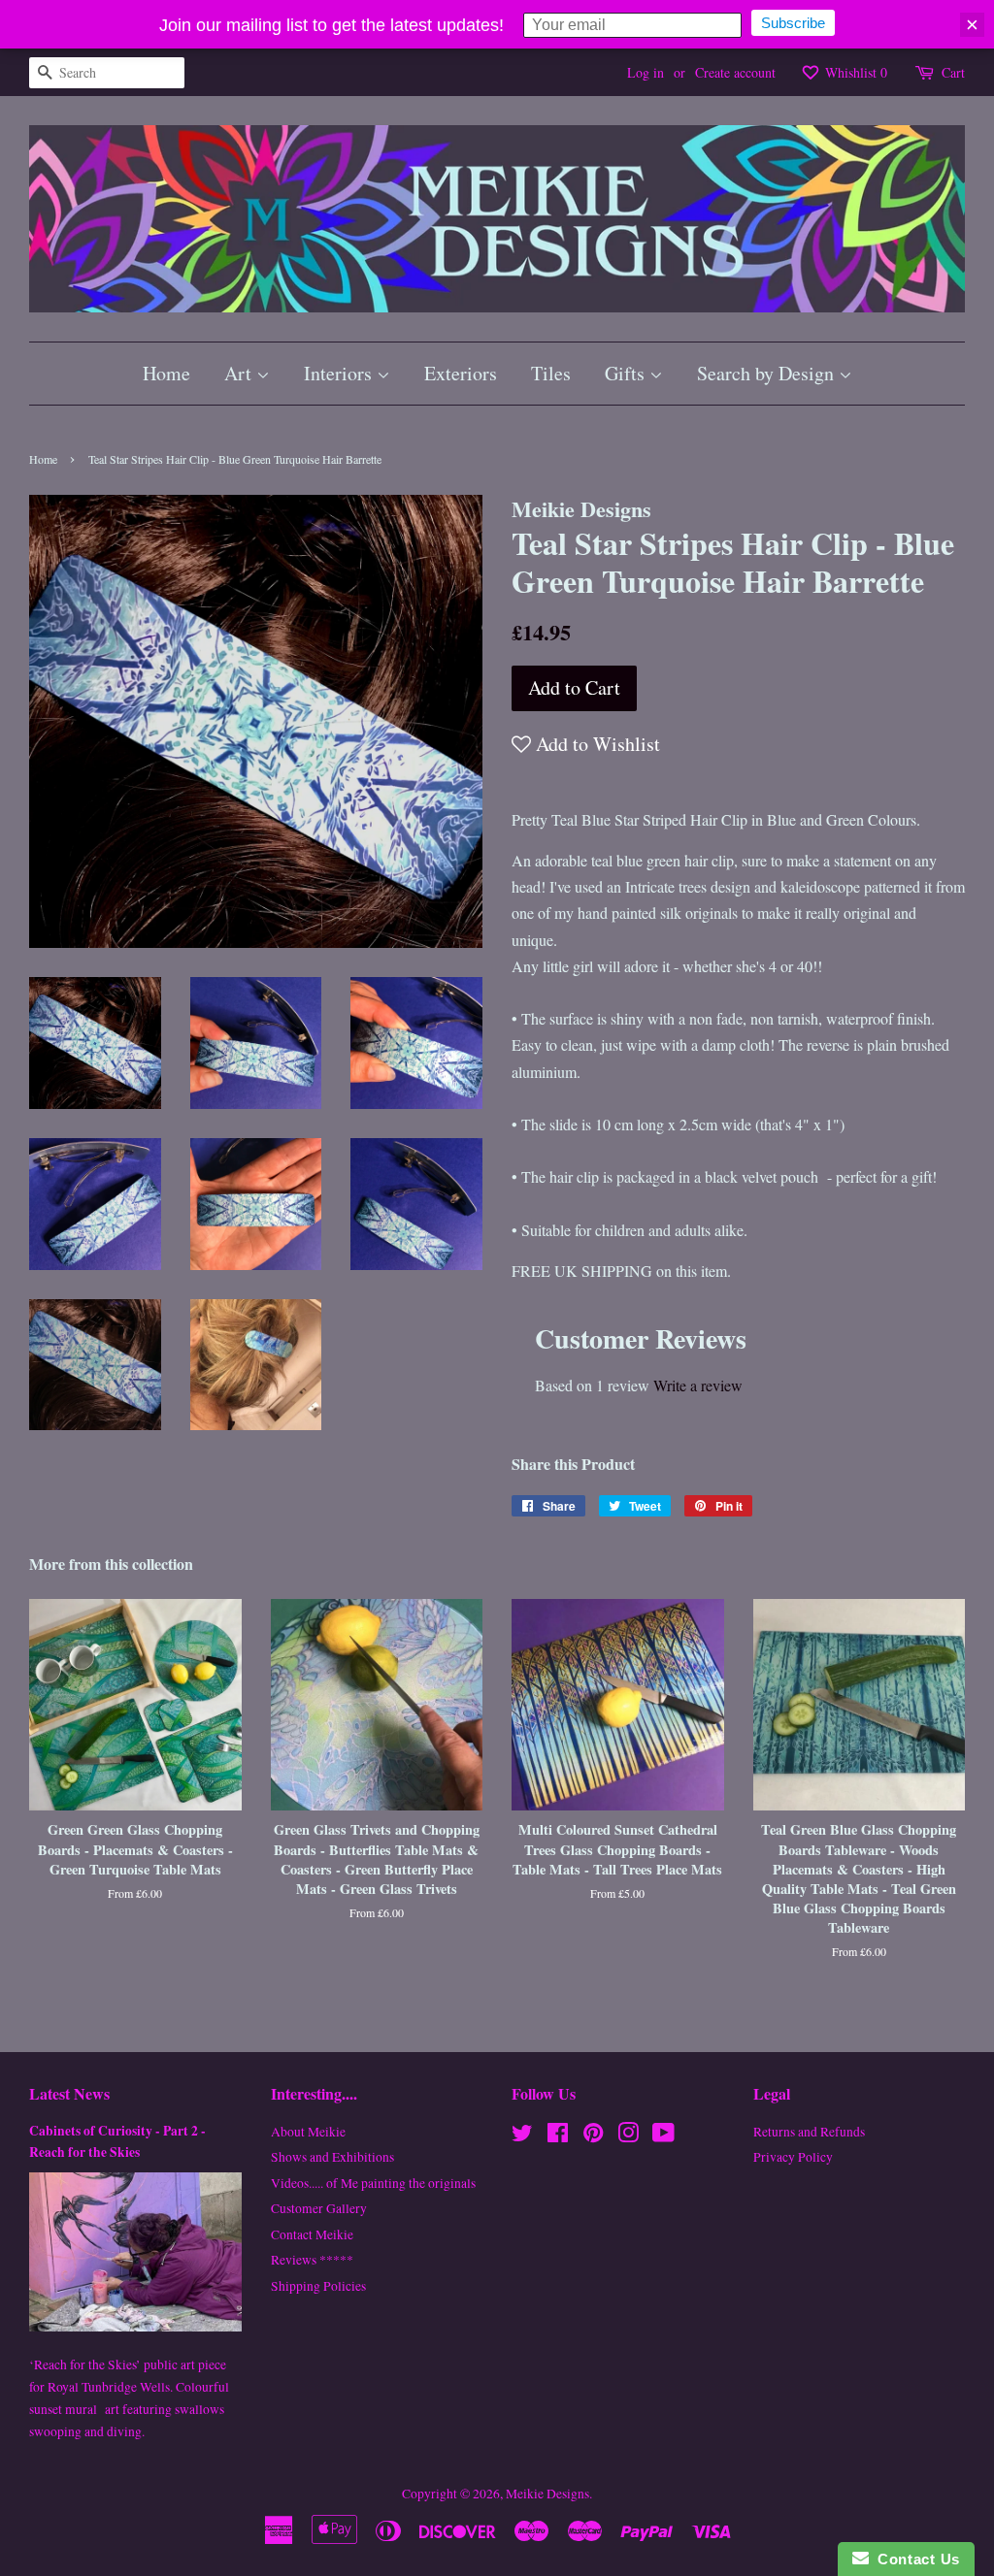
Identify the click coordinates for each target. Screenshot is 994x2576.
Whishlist (854, 72)
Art (240, 373)
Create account (735, 72)
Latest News (69, 2093)
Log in (646, 72)
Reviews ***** (312, 2260)
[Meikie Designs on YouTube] (663, 2136)
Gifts (627, 373)
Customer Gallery (319, 2208)
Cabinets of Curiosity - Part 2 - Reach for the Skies (117, 2141)
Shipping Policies (318, 2286)
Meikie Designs (547, 2494)
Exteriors (461, 373)
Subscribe (793, 23)
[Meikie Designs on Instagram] (628, 2136)
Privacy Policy (793, 2157)
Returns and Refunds (809, 2132)
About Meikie (308, 2132)
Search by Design (768, 373)
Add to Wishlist (596, 744)
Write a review (698, 1385)
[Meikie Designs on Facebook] (558, 2136)
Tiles (551, 373)
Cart (953, 72)
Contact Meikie (312, 2234)
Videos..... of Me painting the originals (373, 2183)
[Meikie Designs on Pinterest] (593, 2136)
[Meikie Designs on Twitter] (522, 2136)
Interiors (340, 373)
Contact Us (914, 2559)
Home (166, 373)
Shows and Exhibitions (332, 2157)
